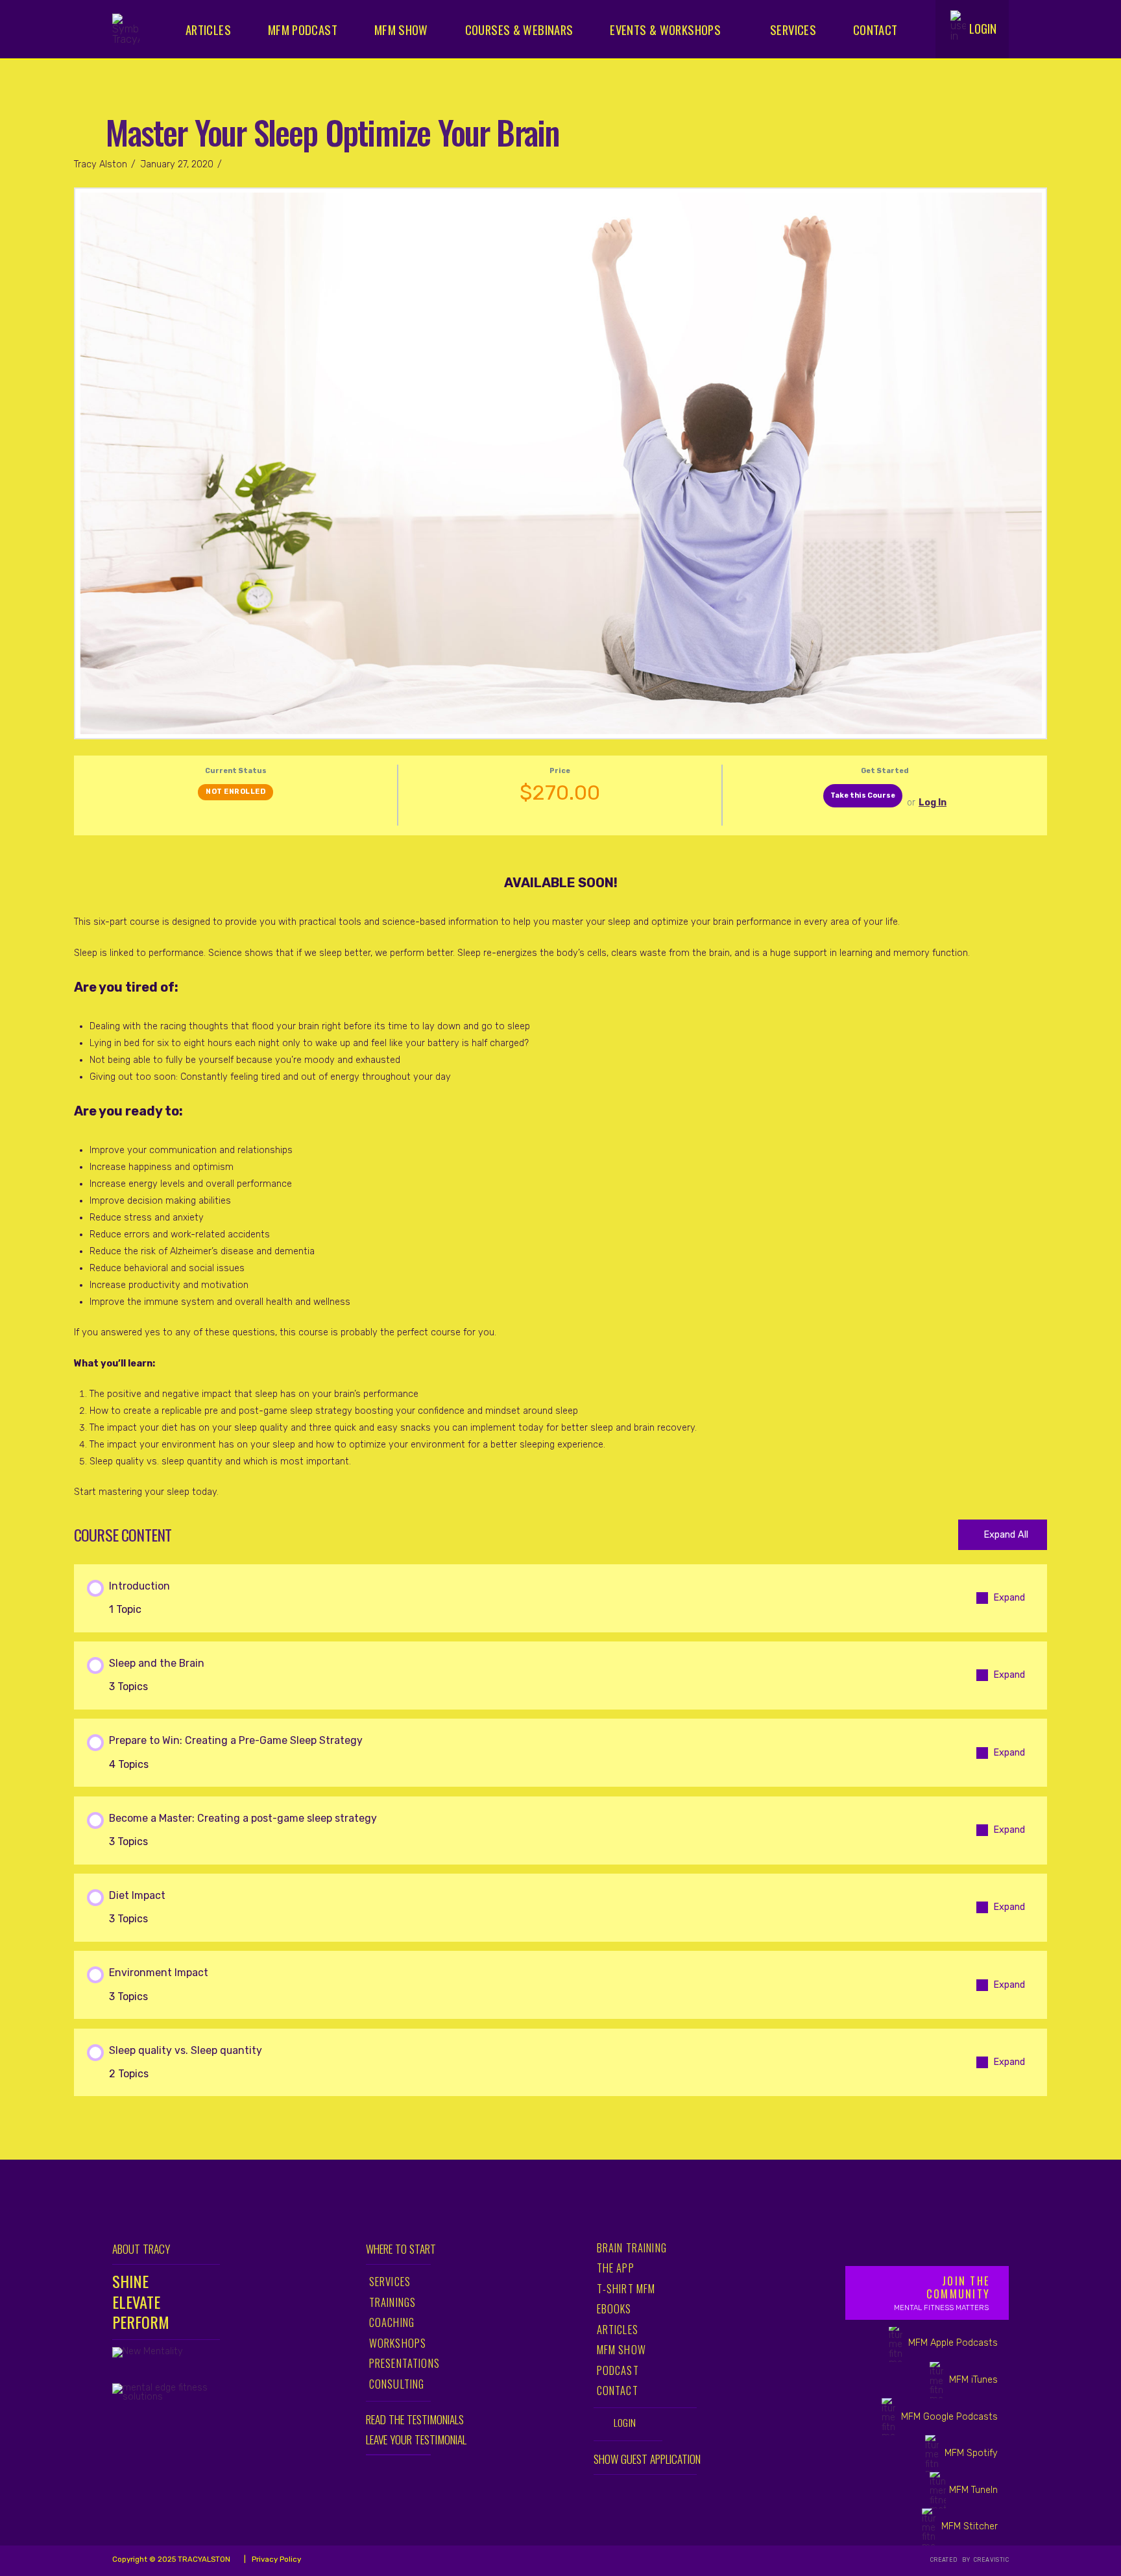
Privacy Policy (275, 2559)
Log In (933, 803)
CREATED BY (951, 2560)
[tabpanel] (560, 1173)
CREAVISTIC (990, 2560)
